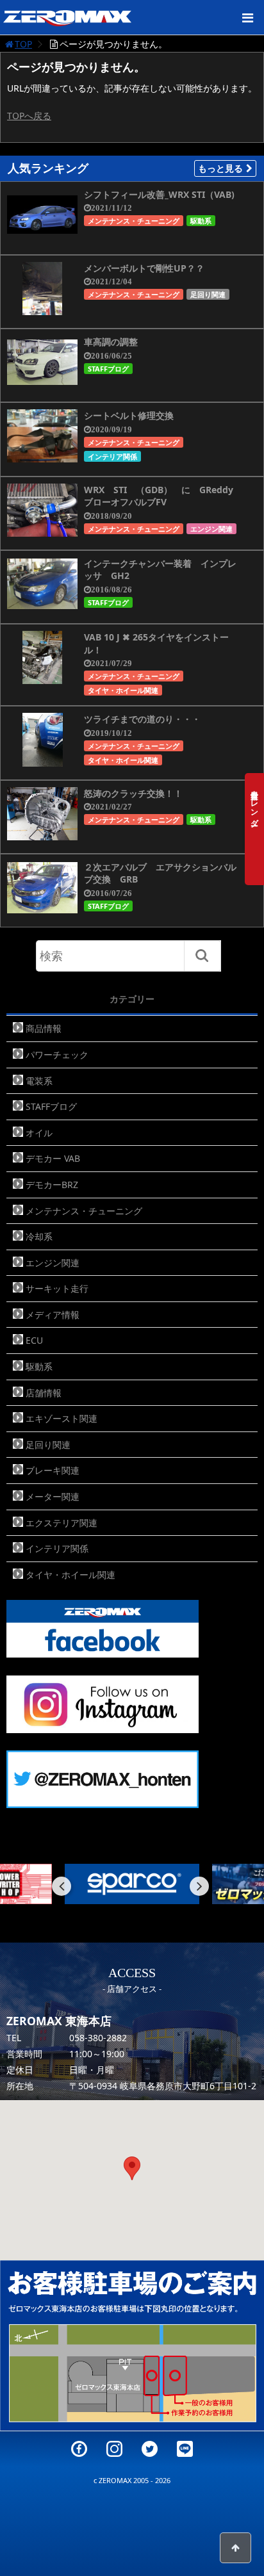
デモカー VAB (53, 1158)
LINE (185, 2449)
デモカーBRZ (52, 1185)
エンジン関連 (211, 529)
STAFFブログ (108, 369)
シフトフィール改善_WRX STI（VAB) (159, 194)
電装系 (39, 1081)
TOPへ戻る (29, 116)
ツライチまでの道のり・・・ (142, 719)
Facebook (79, 2449)
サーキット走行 (57, 1288)
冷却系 (39, 1236)
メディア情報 (53, 1315)
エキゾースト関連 (62, 1418)
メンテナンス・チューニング (134, 221)
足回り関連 (208, 294)
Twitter (150, 2449)
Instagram (114, 2449)
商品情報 (44, 1028)
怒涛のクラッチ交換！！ (133, 793)
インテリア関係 (112, 456)
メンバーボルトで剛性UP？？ (144, 268)
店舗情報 (44, 1393)
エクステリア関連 (62, 1523)
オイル (39, 1133)
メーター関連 (53, 1496)
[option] (135, 1884)
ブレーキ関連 (53, 1470)
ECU (34, 1340)
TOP (23, 44)
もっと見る (220, 168)
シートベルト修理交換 (129, 415)
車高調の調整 (111, 342)
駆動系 (201, 221)
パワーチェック (57, 1055)
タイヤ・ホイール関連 (123, 690)
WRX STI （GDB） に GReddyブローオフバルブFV (159, 496)
